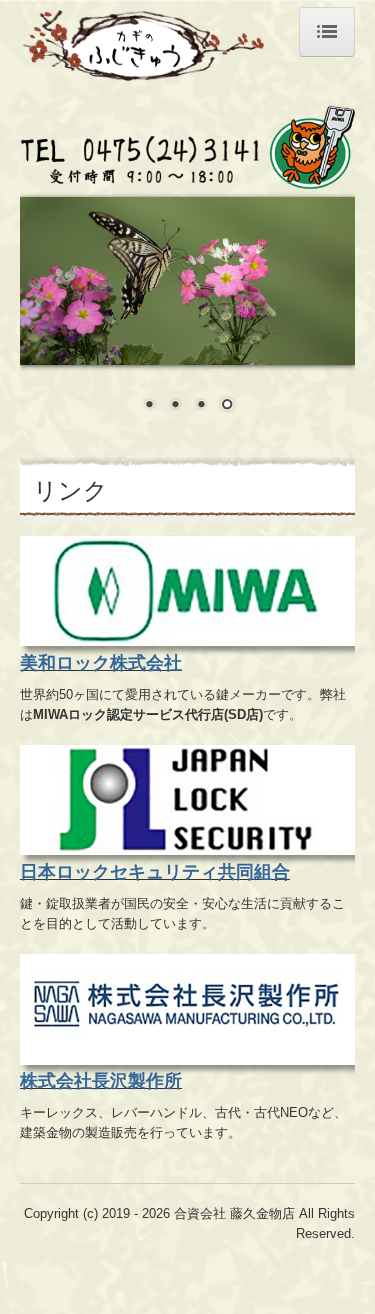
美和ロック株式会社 (101, 663)
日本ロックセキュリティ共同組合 (155, 872)
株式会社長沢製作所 (101, 1081)
